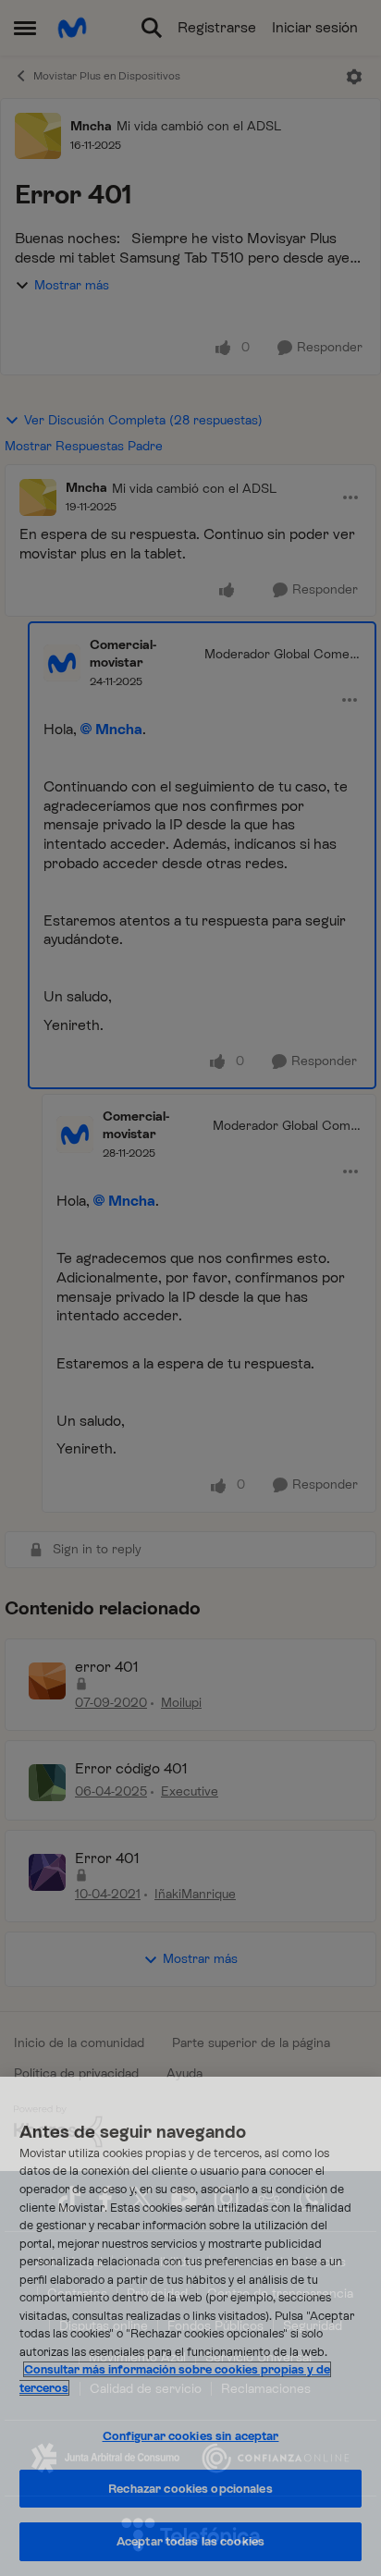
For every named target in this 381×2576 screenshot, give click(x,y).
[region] (190, 2326)
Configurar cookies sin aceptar (191, 2436)
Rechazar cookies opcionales (190, 2489)
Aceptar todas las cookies (190, 2541)
